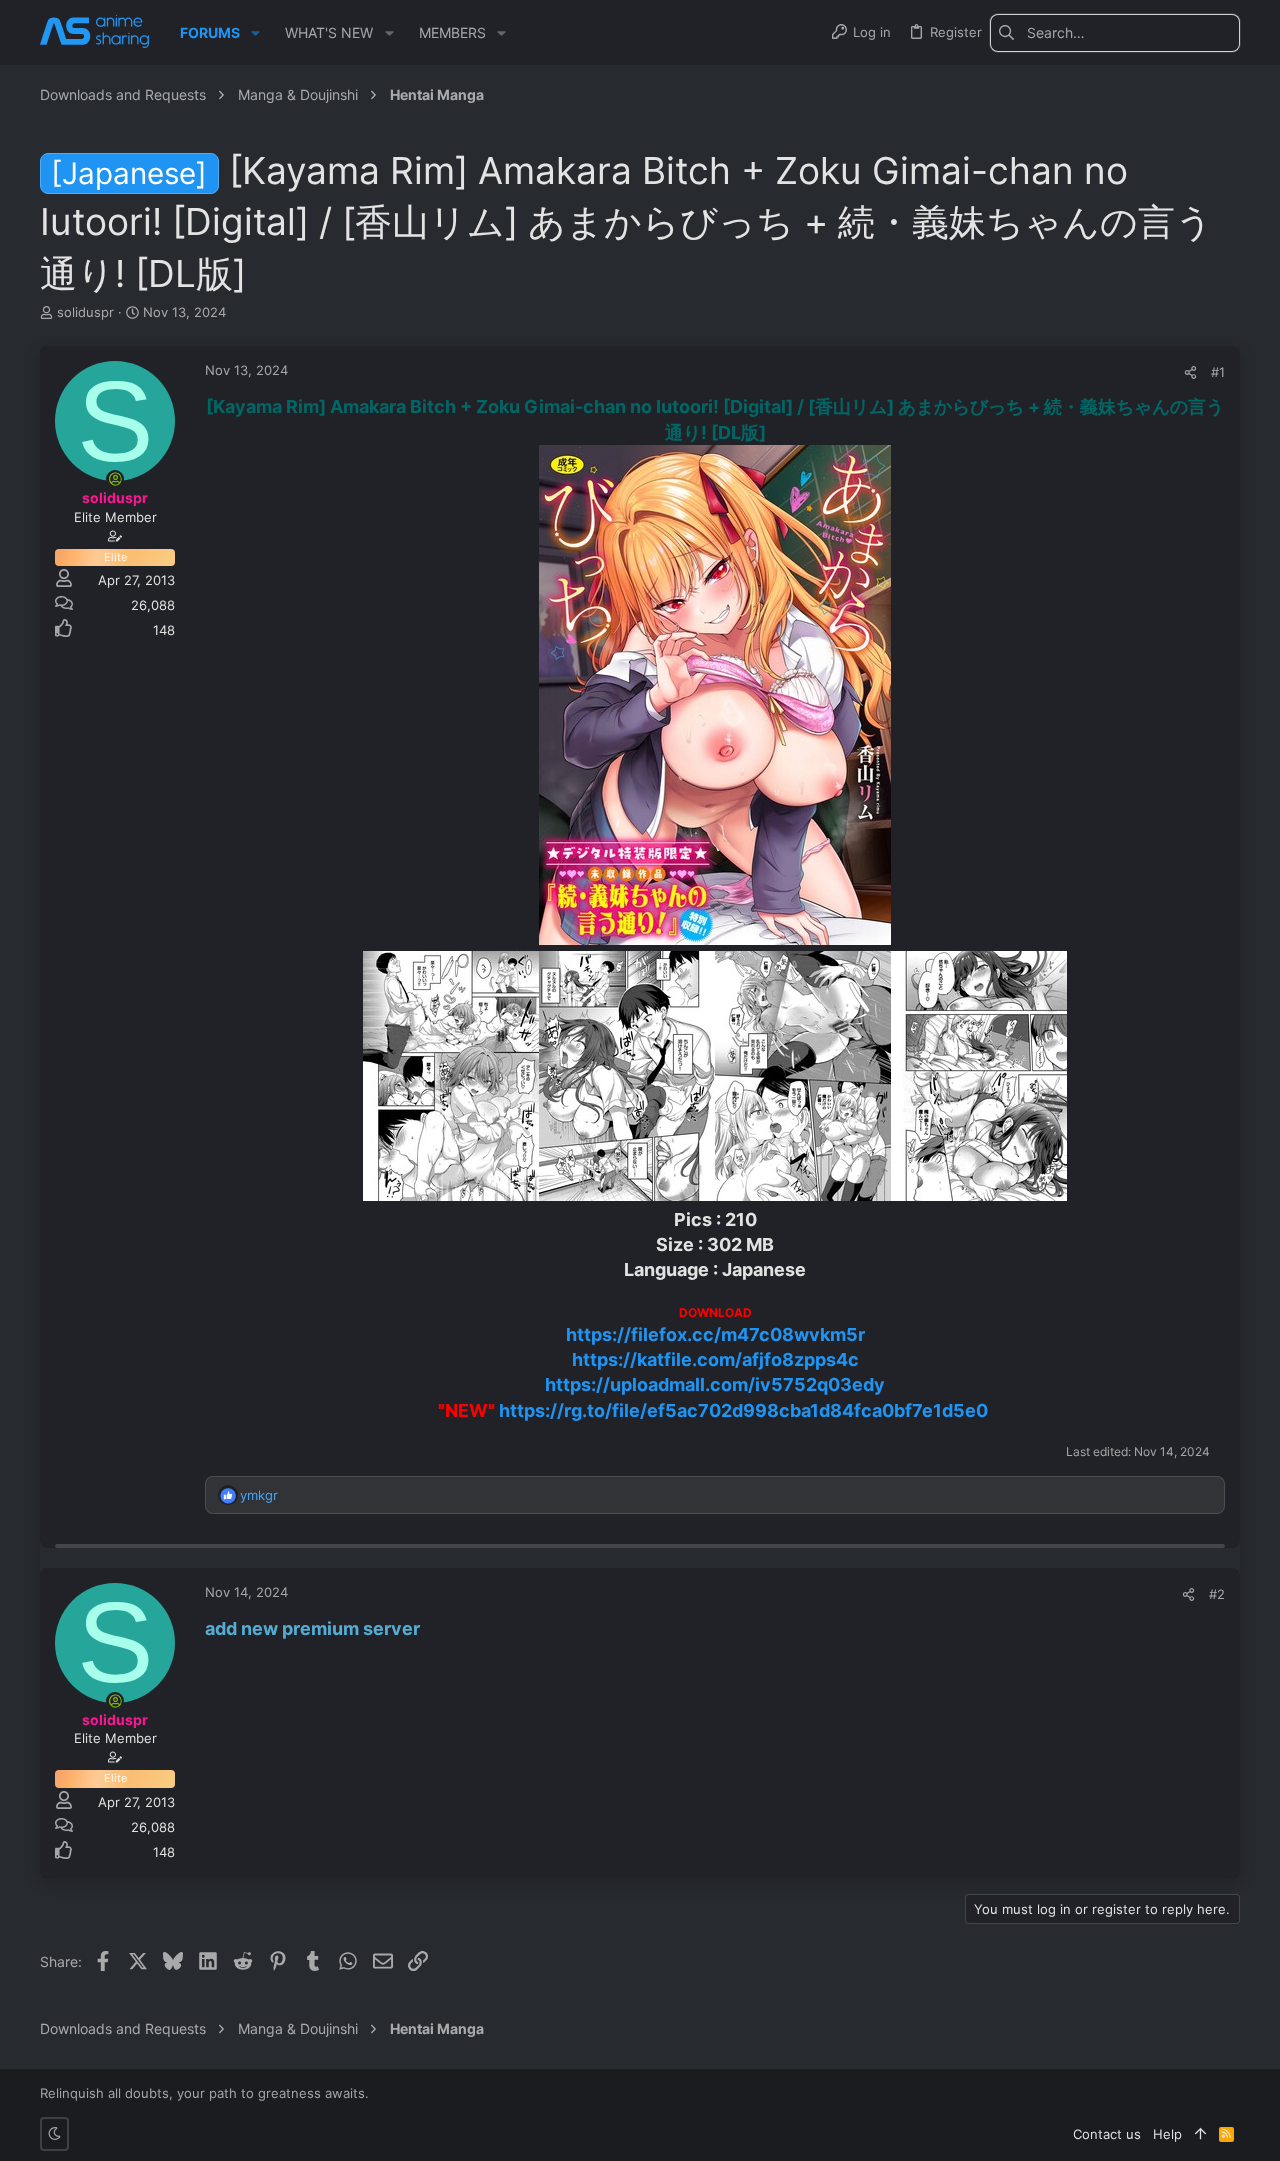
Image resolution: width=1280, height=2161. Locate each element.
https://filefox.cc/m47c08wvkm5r (715, 1334)
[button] (255, 33)
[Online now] (115, 479)
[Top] (1200, 2134)
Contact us (1107, 2134)
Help (1167, 2134)
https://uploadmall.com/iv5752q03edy (715, 1384)
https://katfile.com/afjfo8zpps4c (715, 1359)
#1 (1218, 372)
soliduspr (85, 312)
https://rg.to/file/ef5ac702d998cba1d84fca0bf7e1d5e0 (743, 1410)
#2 (1217, 1594)
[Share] (1190, 372)
